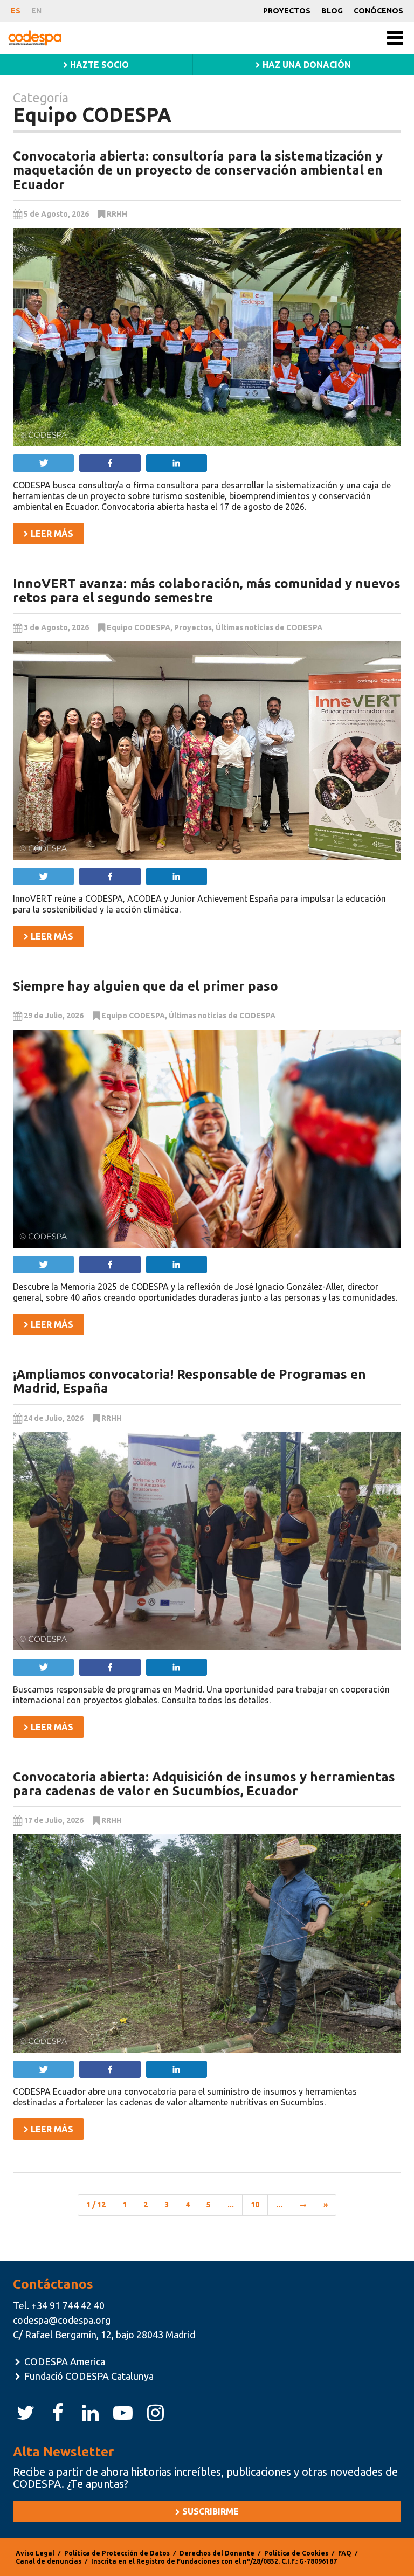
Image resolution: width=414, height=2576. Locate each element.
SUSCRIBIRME (209, 2511)
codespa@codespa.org (62, 2320)
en (36, 11)
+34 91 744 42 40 (68, 2305)
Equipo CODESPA (139, 627)
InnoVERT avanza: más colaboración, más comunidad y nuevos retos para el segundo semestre (207, 591)
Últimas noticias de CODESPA (269, 627)
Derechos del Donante (217, 2553)
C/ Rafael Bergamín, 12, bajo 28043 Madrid (104, 2335)
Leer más (51, 534)
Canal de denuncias (49, 2561)
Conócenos (378, 11)
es (16, 11)
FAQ (345, 2553)
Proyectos (287, 11)
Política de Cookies (296, 2553)
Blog (332, 11)
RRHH (117, 214)
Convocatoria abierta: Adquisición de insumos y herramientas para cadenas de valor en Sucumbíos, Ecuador (204, 1784)
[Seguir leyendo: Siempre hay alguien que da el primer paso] (207, 1139)
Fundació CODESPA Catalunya (88, 2376)
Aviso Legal (35, 2553)
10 (255, 2205)
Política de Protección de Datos (117, 2553)
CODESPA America (64, 2361)
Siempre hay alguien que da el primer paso (146, 986)
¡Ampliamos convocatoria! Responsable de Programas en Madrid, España (189, 1381)
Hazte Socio (98, 65)
